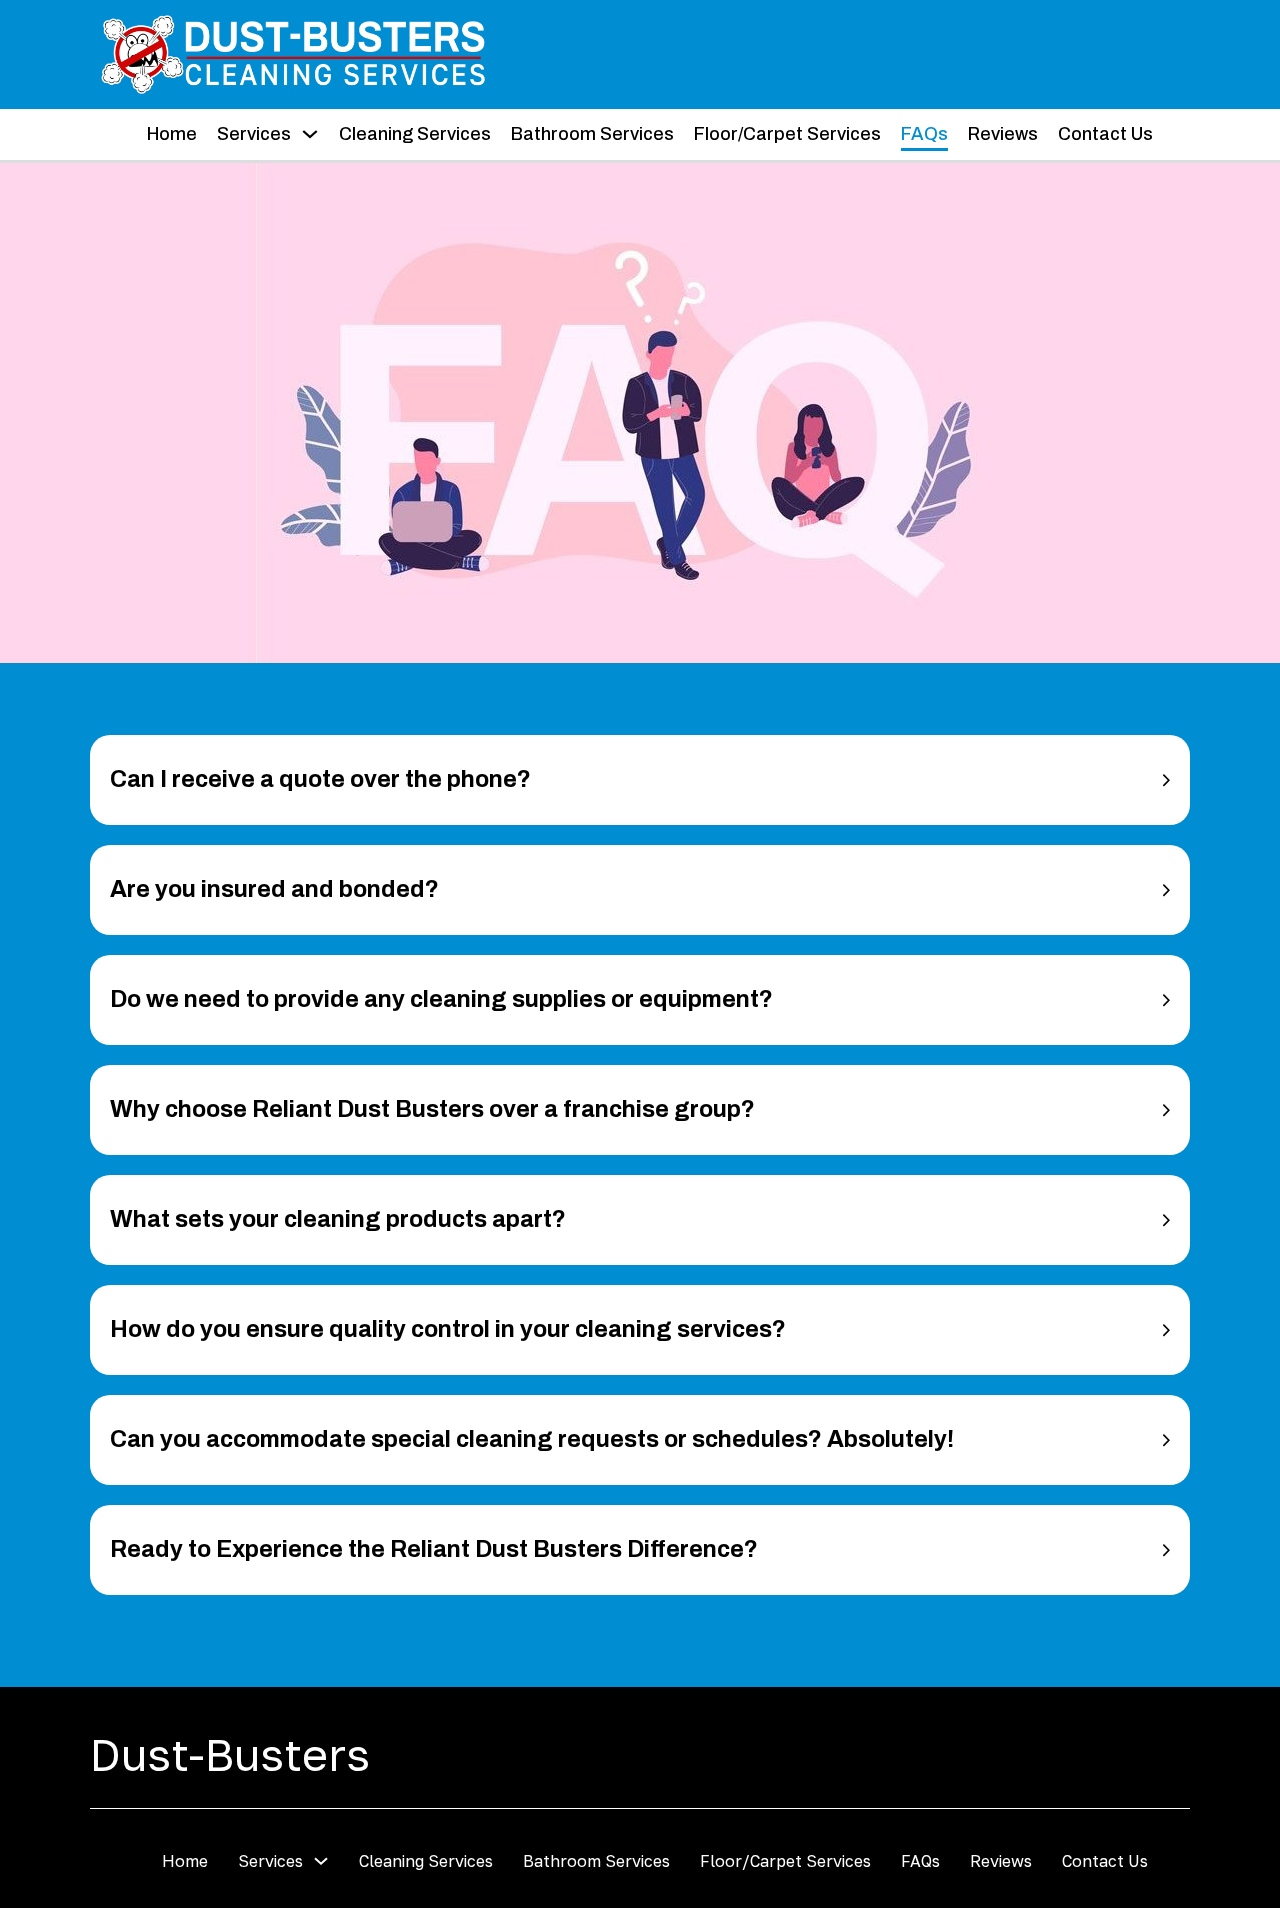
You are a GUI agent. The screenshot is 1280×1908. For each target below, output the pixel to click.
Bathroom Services (592, 134)
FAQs (924, 134)
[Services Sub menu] (310, 134)
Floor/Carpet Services (787, 134)
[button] (640, 780)
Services (254, 134)
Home (172, 134)
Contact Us (1105, 134)
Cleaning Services (415, 134)
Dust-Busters (230, 1754)
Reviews (1003, 134)
